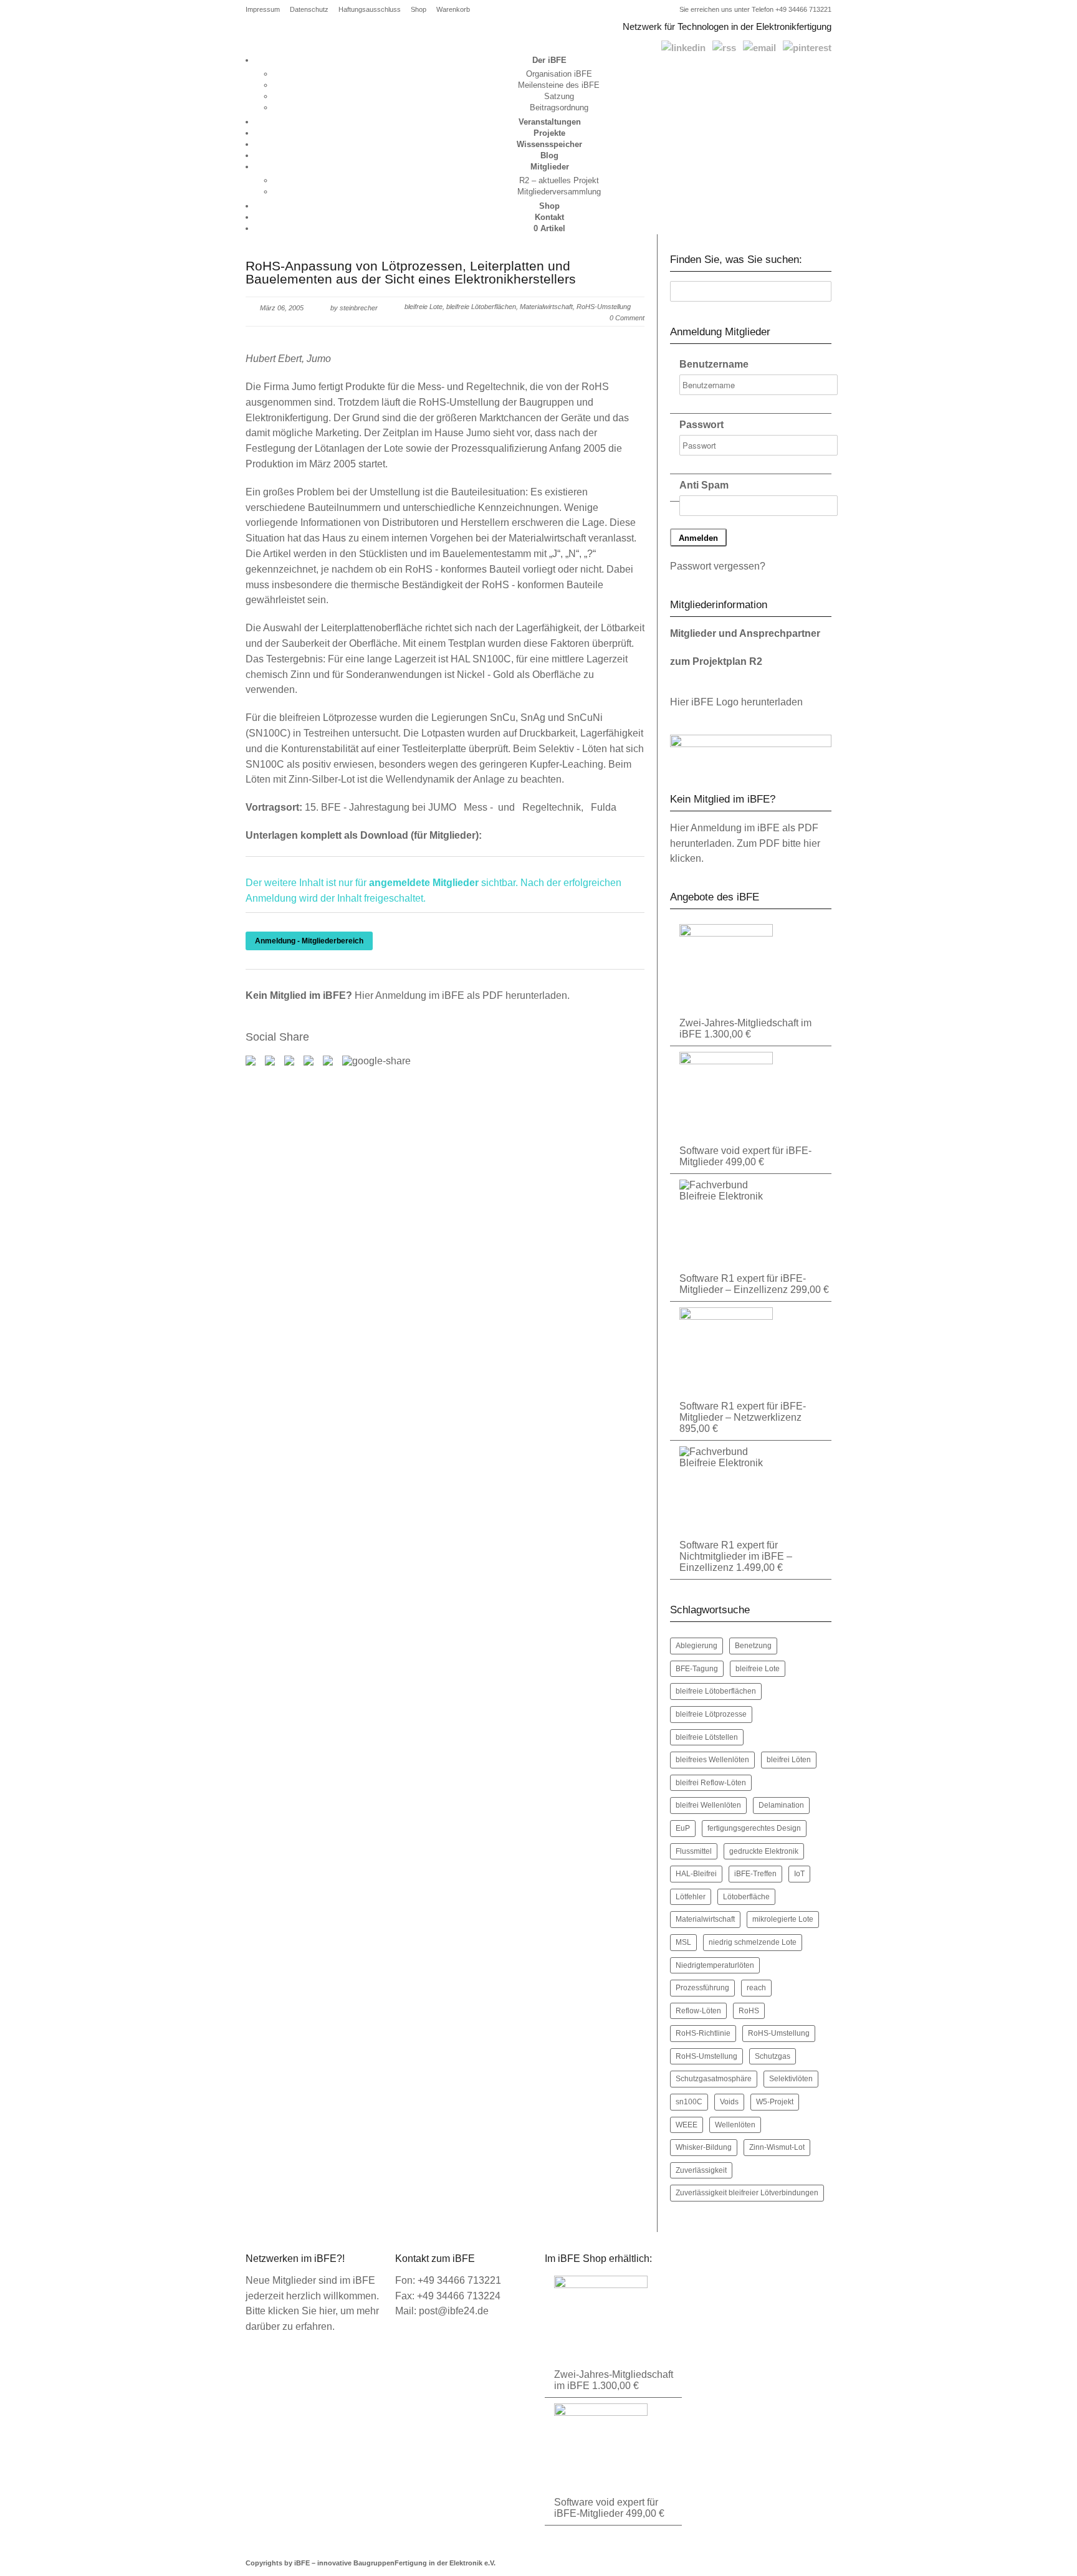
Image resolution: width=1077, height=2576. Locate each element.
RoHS (749, 2011)
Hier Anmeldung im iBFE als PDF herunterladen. (462, 995)
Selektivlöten (791, 2079)
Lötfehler (691, 1897)
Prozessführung (702, 1988)
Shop (419, 10)
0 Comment (627, 318)
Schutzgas (773, 2056)
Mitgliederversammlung (559, 192)
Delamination (781, 1805)
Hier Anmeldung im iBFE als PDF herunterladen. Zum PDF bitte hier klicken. (745, 843)
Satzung (559, 96)
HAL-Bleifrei (696, 1874)
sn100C (689, 2102)
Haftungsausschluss (370, 10)
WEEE (687, 2125)
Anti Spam (704, 485)
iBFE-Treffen (755, 1874)
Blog (549, 155)
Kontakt (549, 217)
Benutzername (714, 364)
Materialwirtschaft (546, 307)
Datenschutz (309, 10)
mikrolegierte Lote (783, 1919)
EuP (683, 1828)
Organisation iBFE (559, 74)
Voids (729, 2102)
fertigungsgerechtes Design (754, 1828)
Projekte (549, 133)
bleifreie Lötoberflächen (481, 307)
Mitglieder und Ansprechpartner (745, 633)
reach (756, 1988)
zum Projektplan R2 (716, 661)
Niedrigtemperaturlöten (715, 1965)
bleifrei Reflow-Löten (711, 1783)
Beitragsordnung (559, 107)
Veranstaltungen (550, 122)
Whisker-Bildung (704, 2147)
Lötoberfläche (746, 1897)
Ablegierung (696, 1646)
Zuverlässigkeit (701, 2170)
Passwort (701, 425)
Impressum (263, 10)
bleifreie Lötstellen (707, 1737)
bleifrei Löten (789, 1760)
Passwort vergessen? (718, 566)
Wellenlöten (735, 2125)
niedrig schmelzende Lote (753, 1942)
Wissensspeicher (549, 144)
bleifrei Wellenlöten (708, 1805)
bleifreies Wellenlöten (712, 1760)
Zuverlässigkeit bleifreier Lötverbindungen (747, 2193)
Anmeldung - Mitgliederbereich (309, 941)
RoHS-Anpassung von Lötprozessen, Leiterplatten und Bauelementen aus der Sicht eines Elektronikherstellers (411, 272)
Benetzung (753, 1646)
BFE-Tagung (697, 1669)
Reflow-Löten (698, 2011)
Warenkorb (453, 10)
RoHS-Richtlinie (703, 2033)
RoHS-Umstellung (779, 2033)
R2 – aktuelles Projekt (559, 180)
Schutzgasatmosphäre (714, 2079)
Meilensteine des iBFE (559, 85)
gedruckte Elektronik (764, 1851)
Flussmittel (694, 1851)
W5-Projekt (775, 2102)
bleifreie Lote (424, 307)
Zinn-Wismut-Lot (777, 2147)
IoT (799, 1874)
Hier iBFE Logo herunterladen (736, 702)
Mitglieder (550, 167)
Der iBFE (549, 60)
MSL (683, 1942)
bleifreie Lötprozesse (711, 1714)
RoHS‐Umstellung (604, 307)
